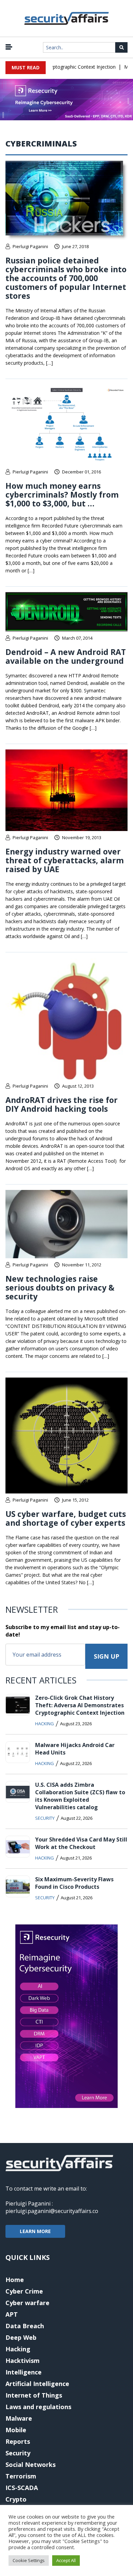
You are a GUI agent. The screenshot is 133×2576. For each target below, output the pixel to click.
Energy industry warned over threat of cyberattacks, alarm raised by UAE (65, 860)
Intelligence (24, 2372)
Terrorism (21, 2476)
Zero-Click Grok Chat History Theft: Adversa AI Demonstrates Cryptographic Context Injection (80, 1705)
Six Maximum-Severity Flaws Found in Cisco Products (74, 1883)
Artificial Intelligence (37, 2384)
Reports (18, 2441)
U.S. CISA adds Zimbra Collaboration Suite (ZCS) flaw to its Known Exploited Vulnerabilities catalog (80, 1796)
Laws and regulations (38, 2407)
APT (12, 2314)
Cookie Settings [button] (29, 2560)
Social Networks (31, 2465)
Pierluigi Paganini (30, 246)
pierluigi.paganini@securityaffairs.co (52, 2211)
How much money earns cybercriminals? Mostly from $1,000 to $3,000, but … (62, 495)
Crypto (16, 2499)
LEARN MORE (35, 2231)
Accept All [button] (66, 2560)
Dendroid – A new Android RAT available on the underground (66, 656)
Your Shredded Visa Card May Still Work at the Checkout (81, 1843)
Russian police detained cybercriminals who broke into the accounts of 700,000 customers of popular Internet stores (66, 278)
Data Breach (25, 2326)
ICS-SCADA (22, 2488)
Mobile (16, 2430)
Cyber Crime (24, 2291)
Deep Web (21, 2337)
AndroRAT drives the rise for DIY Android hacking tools (62, 1104)
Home (15, 2280)
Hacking (45, 1724)
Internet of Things (34, 2395)
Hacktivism (23, 2361)
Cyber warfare (27, 2303)
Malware (19, 2418)
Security (45, 1818)
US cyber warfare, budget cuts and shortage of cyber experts (66, 1518)
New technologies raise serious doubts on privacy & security (60, 1287)
